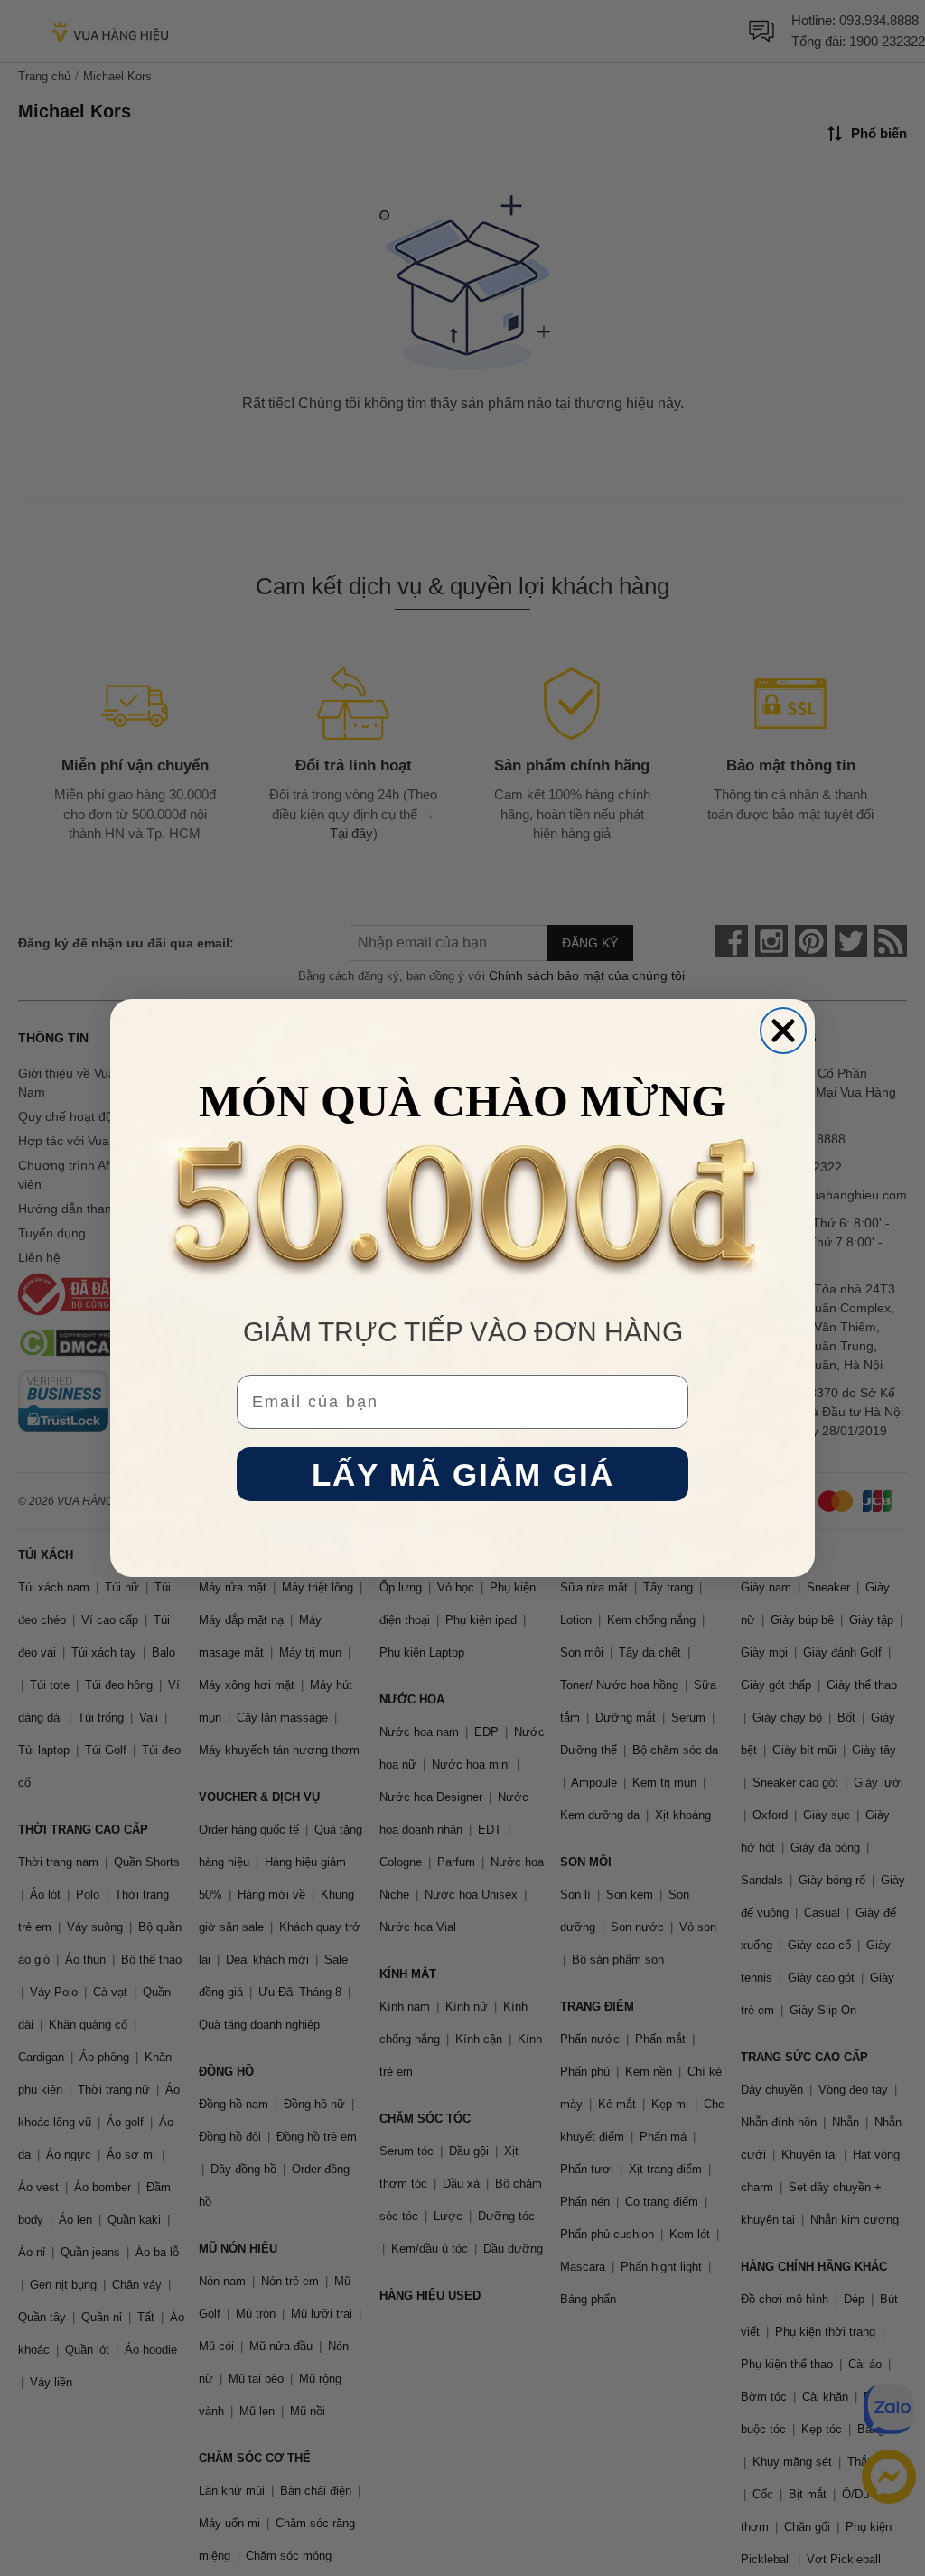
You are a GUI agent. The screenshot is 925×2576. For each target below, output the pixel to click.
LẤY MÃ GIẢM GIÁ (463, 1475)
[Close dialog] (783, 1031)
